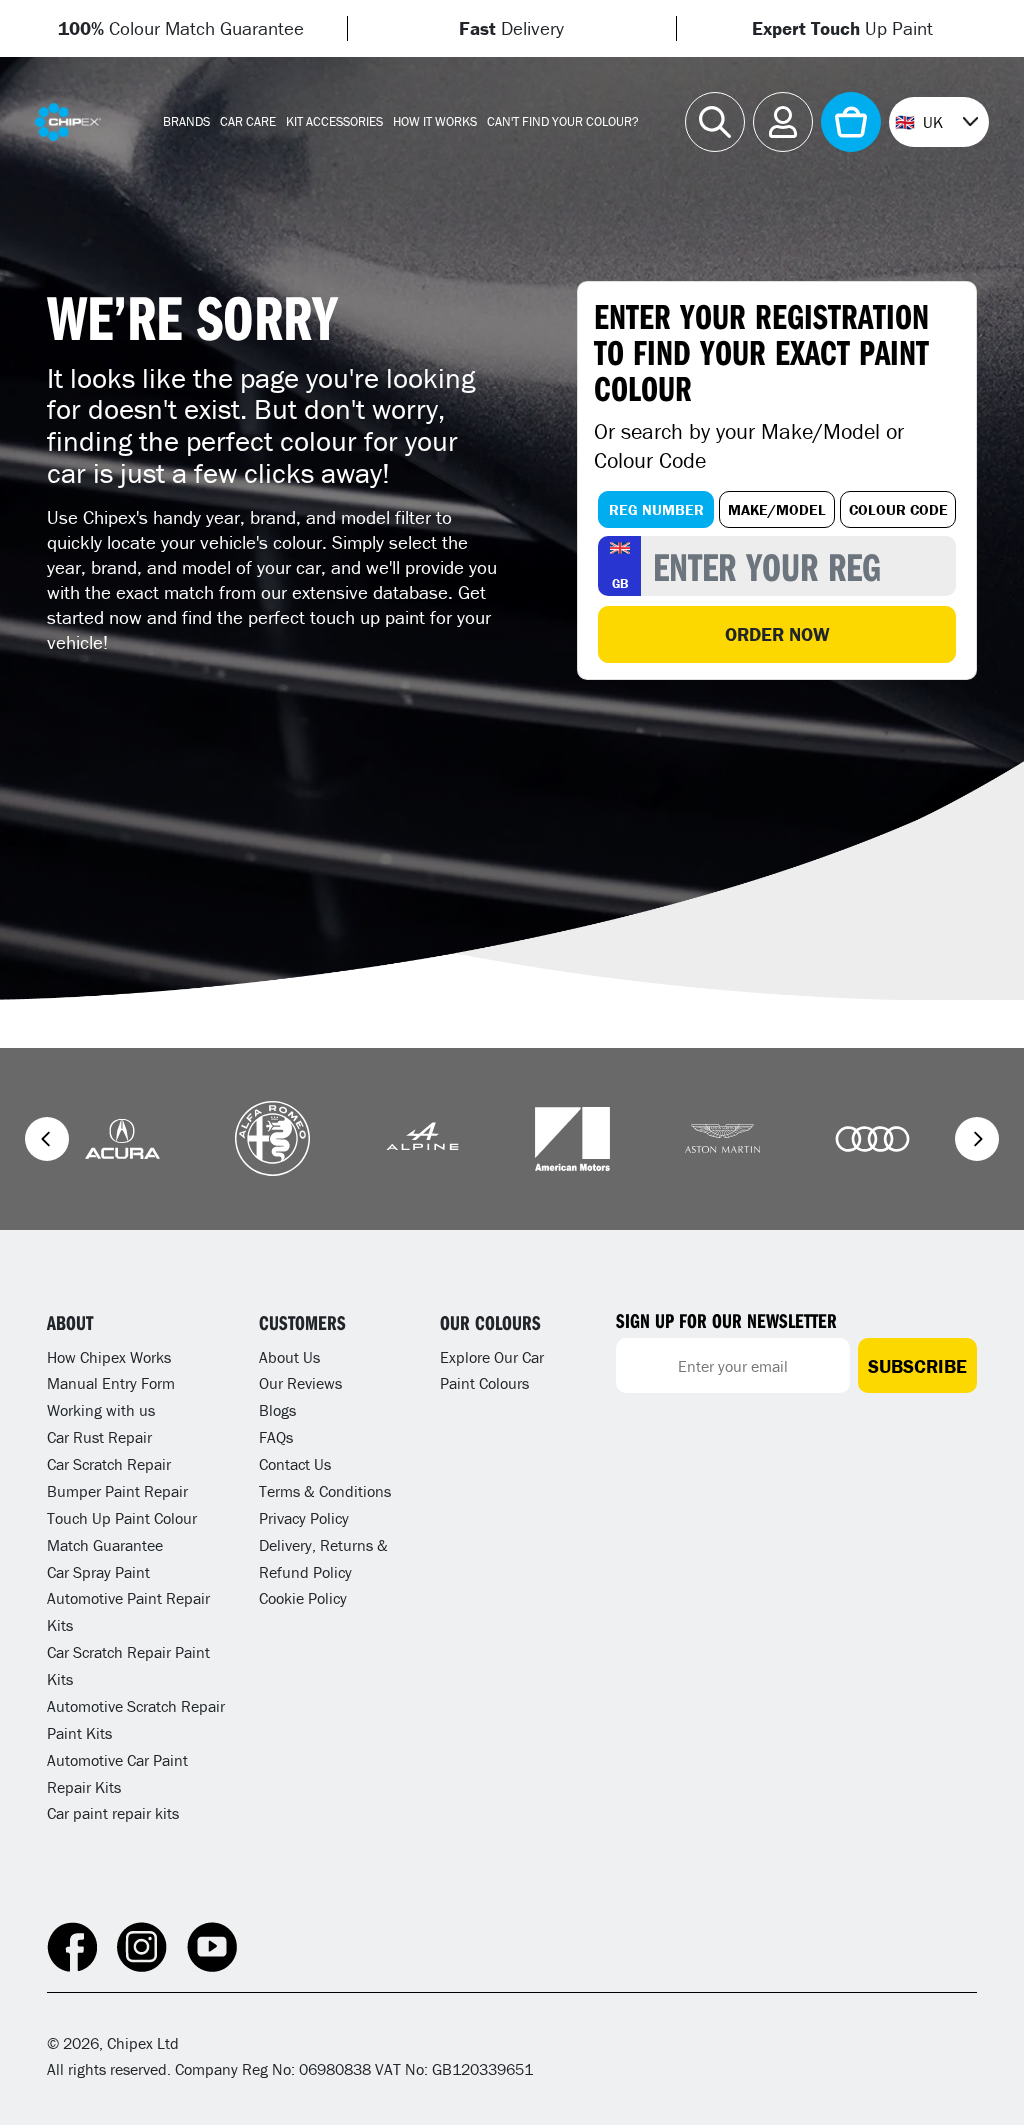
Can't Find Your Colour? (563, 121)
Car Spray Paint (98, 1572)
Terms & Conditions (325, 1491)
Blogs (277, 1410)
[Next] (977, 1139)
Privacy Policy (304, 1518)
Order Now (777, 634)
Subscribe (917, 1366)
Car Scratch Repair (109, 1464)
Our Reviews (300, 1383)
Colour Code (898, 509)
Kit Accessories (334, 121)
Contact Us (295, 1464)
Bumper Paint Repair (117, 1491)
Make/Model (777, 509)
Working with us (101, 1410)
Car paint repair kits (113, 1813)
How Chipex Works (109, 1357)
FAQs (276, 1437)
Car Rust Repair (99, 1437)
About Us (289, 1357)
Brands (186, 121)
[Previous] (47, 1139)
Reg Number (656, 509)
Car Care (248, 121)
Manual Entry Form (111, 1383)
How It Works (435, 121)
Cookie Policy (303, 1598)
